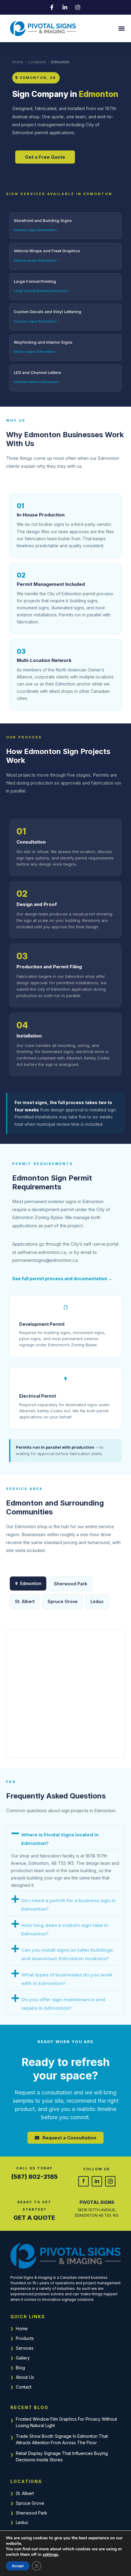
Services (25, 2348)
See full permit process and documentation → (62, 1279)
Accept (18, 2566)
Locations (37, 62)
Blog (20, 2368)
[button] (121, 29)
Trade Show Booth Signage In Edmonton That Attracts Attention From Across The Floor (62, 2439)
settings (50, 2555)
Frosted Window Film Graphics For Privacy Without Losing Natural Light (66, 2422)
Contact (24, 2387)
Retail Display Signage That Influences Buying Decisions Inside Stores (62, 2456)
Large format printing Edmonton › (42, 291)
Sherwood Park (71, 1584)
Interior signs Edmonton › (35, 352)
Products (25, 2338)
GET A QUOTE (34, 2218)
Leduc (97, 1601)
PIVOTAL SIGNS (97, 2202)
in (97, 2181)
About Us (25, 2377)
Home (18, 62)
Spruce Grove (63, 1601)
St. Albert (25, 1601)
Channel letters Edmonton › (37, 382)
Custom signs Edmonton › (36, 321)
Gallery (23, 2358)
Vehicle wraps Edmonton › (36, 261)
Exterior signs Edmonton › (36, 230)
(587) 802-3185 (34, 2177)
